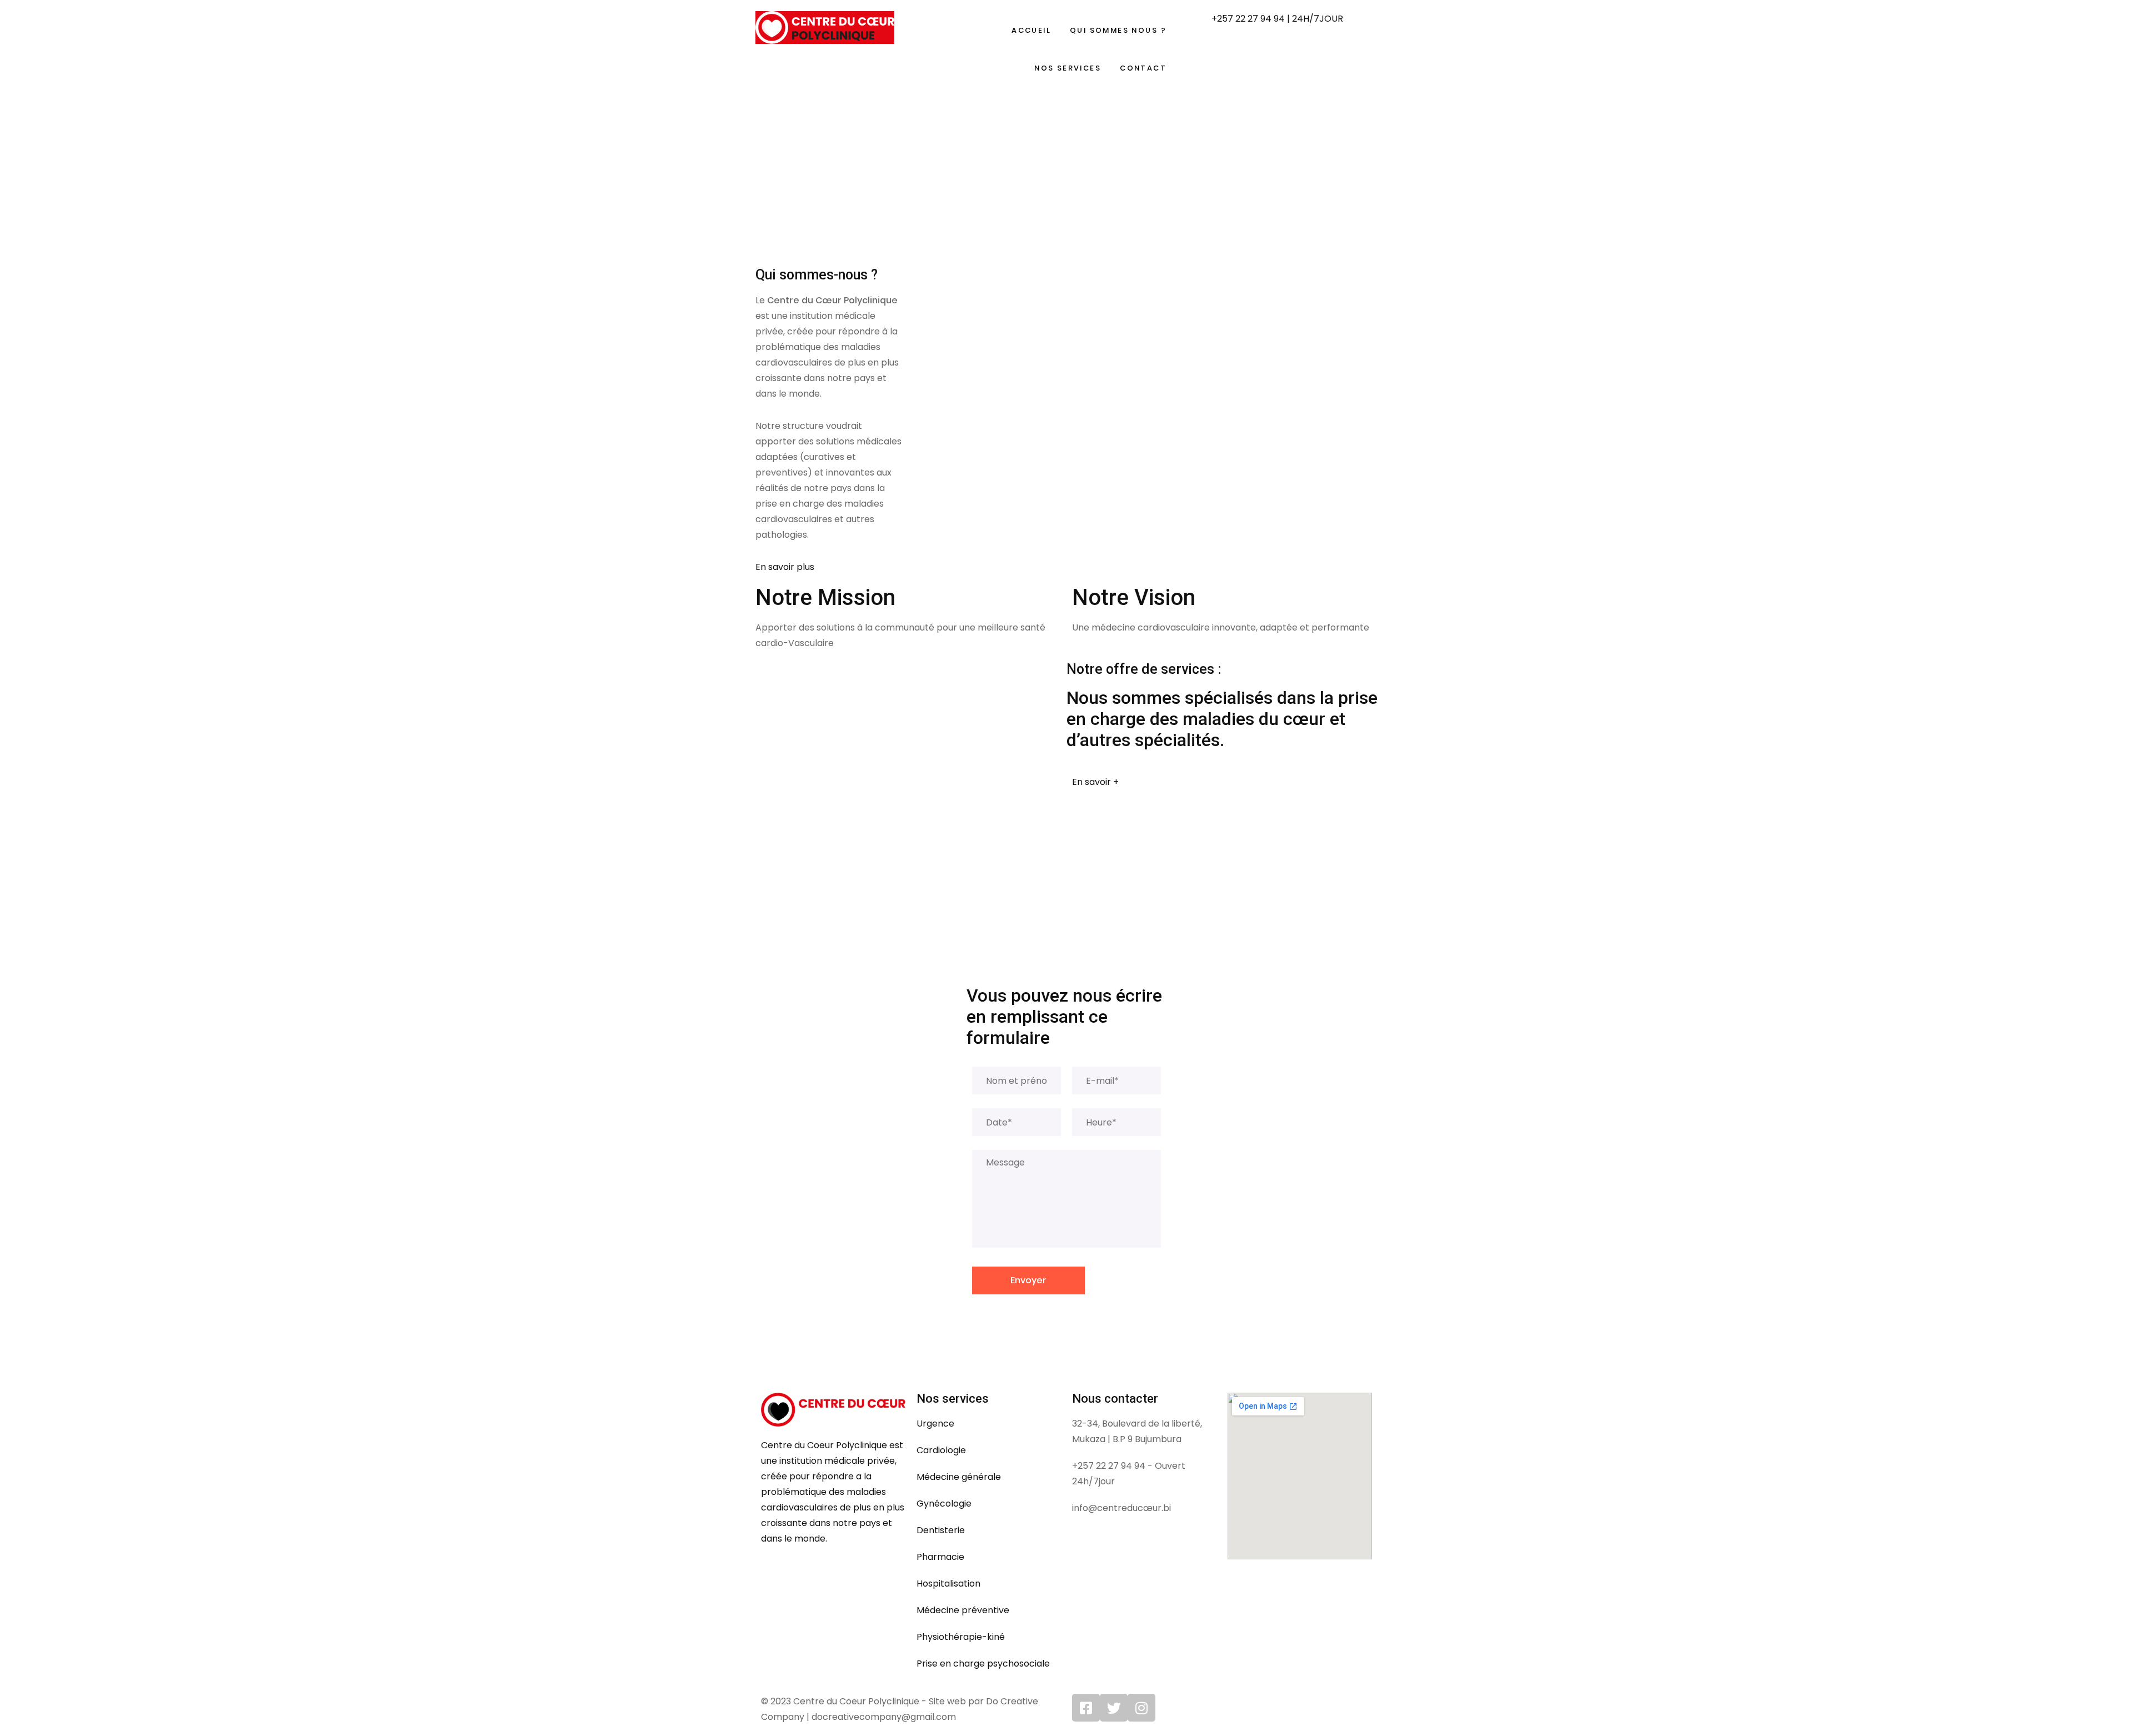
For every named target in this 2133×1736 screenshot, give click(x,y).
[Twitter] (1114, 1708)
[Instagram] (1141, 1708)
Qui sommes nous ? (1118, 30)
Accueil (1031, 30)
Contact (1143, 68)
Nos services (1068, 68)
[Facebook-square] (1086, 1708)
